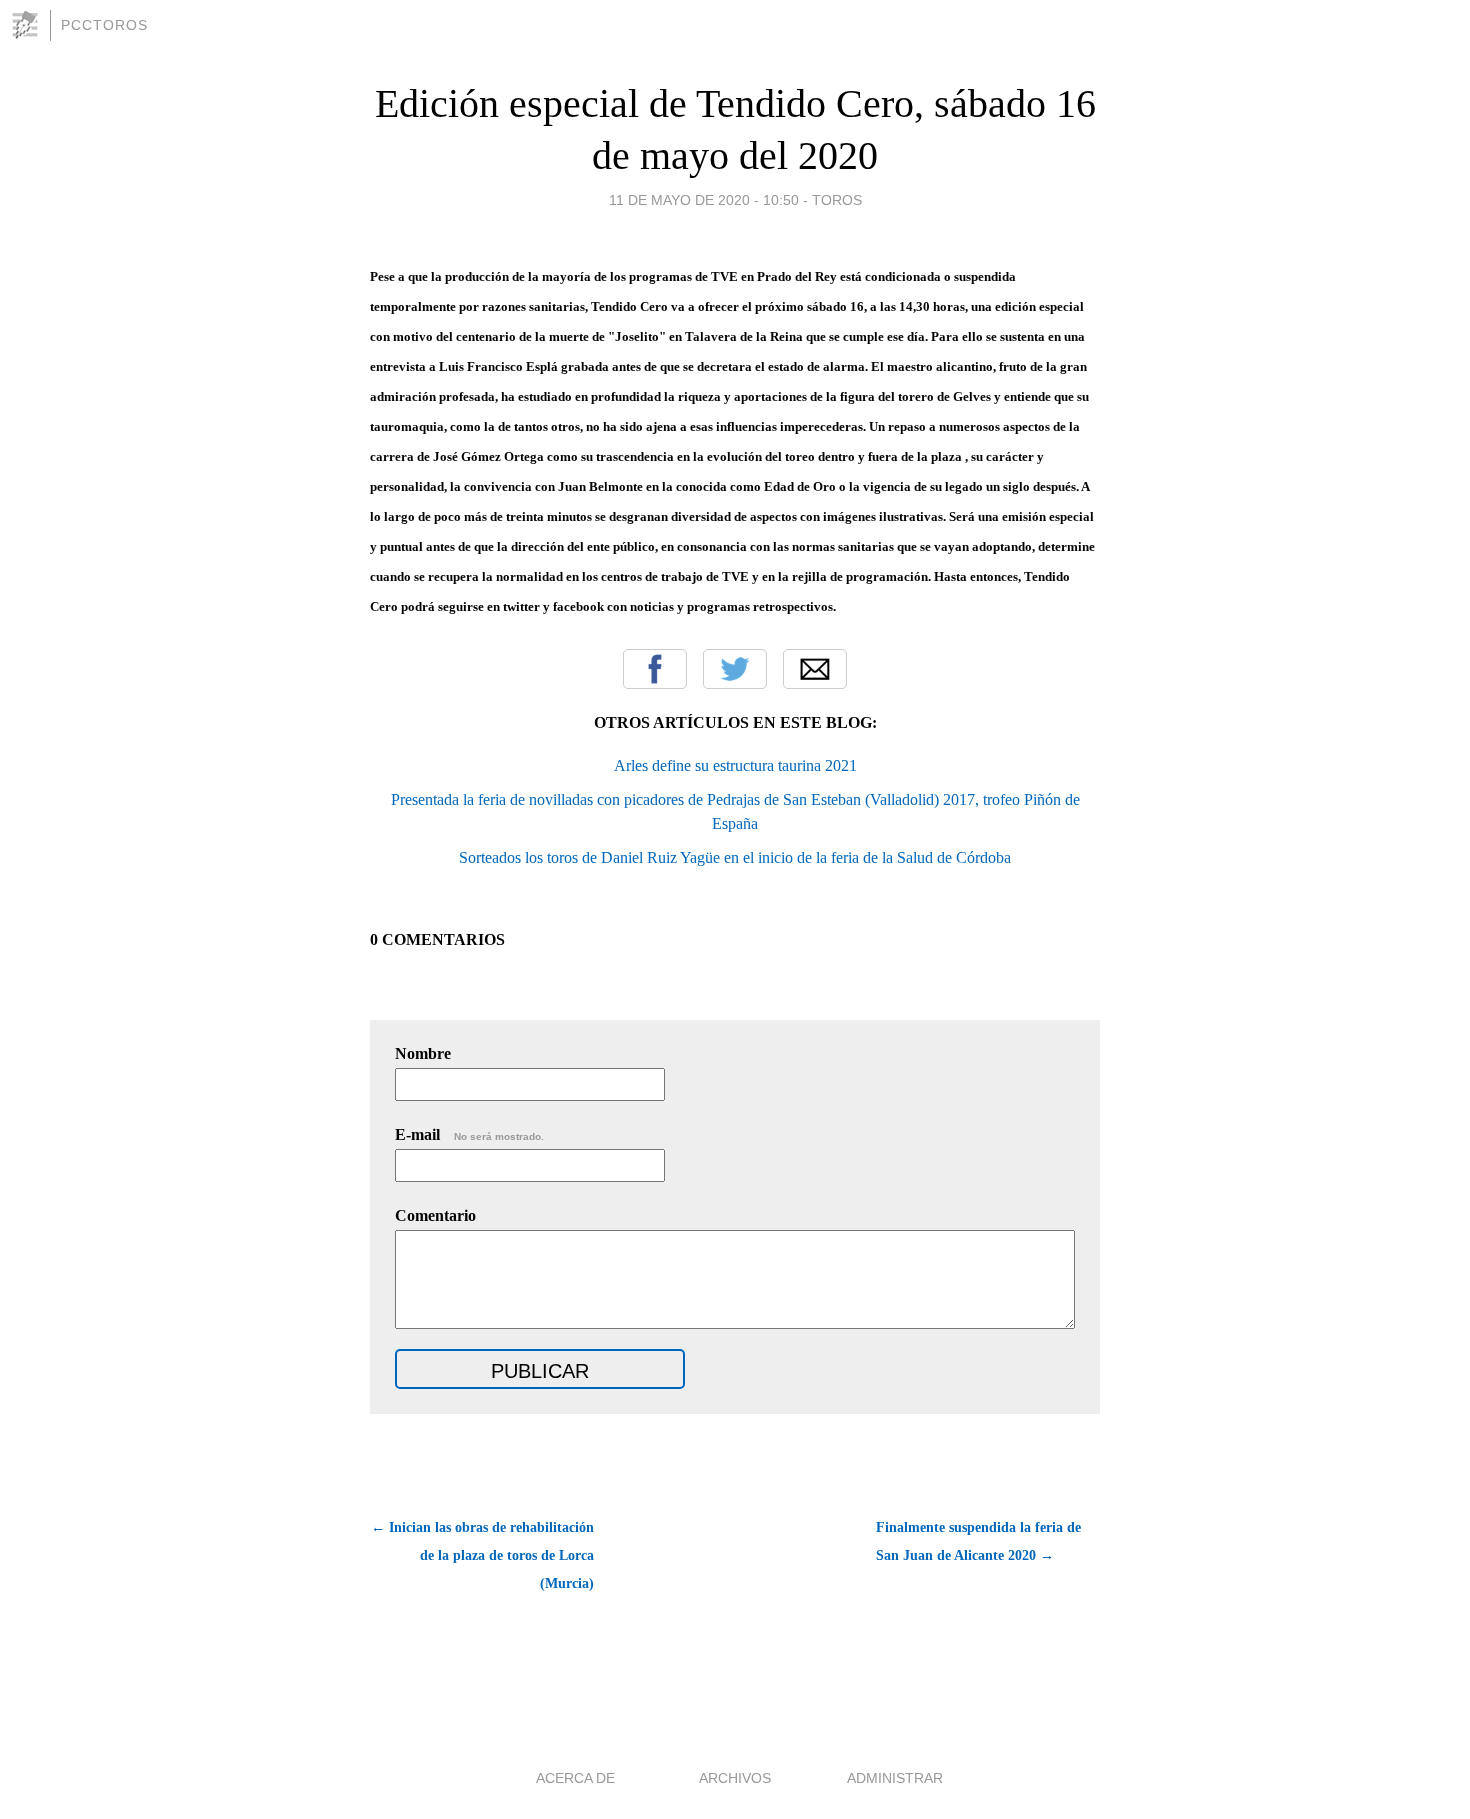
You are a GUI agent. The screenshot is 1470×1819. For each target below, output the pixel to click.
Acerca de (575, 1778)
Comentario (435, 1215)
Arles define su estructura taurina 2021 (735, 765)
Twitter (735, 669)
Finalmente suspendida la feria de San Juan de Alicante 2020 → (978, 1541)
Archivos (735, 1778)
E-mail (469, 1134)
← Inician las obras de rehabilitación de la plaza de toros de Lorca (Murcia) (482, 1555)
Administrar (895, 1778)
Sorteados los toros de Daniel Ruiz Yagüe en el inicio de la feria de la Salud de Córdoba (735, 857)
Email (815, 669)
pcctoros (104, 25)
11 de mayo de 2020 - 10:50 (704, 200)
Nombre (423, 1053)
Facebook (655, 669)
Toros (837, 200)
